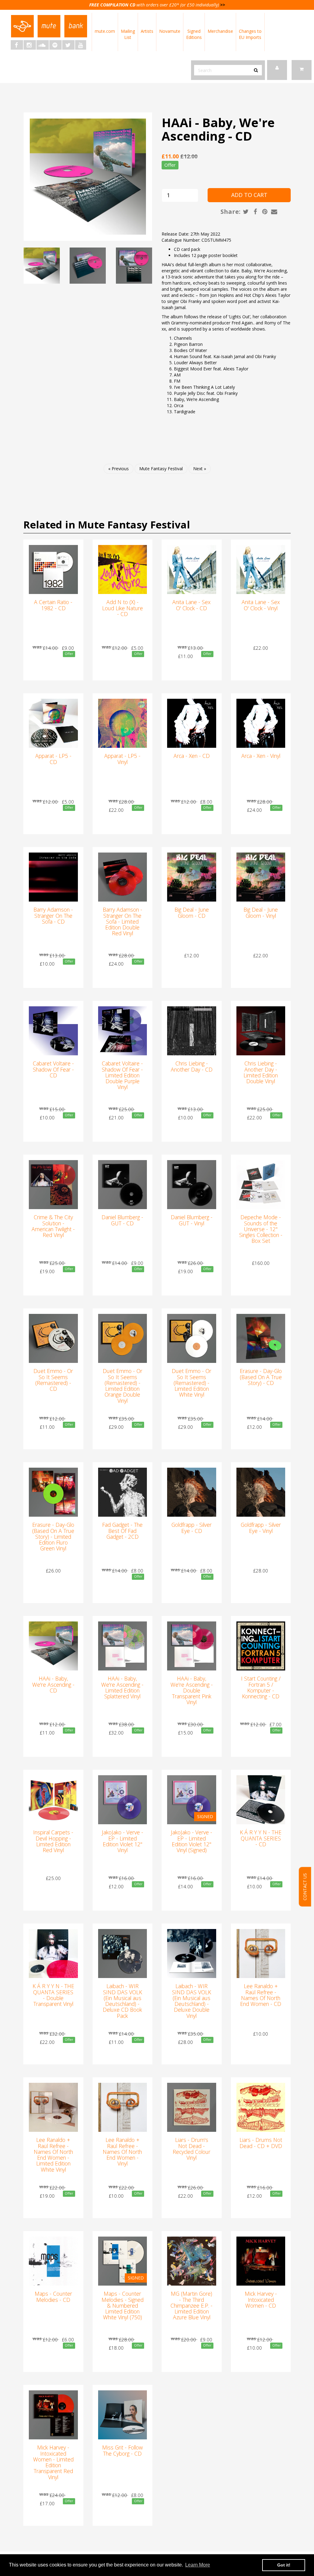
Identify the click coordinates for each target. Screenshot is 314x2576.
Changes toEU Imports (250, 34)
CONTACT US (305, 1887)
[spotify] (56, 45)
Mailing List (128, 34)
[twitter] (68, 45)
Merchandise (220, 31)
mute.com (105, 31)
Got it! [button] (284, 2565)
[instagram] (30, 45)
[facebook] (17, 45)
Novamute (170, 31)
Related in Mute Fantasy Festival (107, 525)
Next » (200, 469)
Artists (147, 31)
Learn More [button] (198, 2565)
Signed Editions (194, 34)
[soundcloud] (43, 45)
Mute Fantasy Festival (161, 469)
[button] (302, 70)
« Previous (119, 469)
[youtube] (81, 45)
